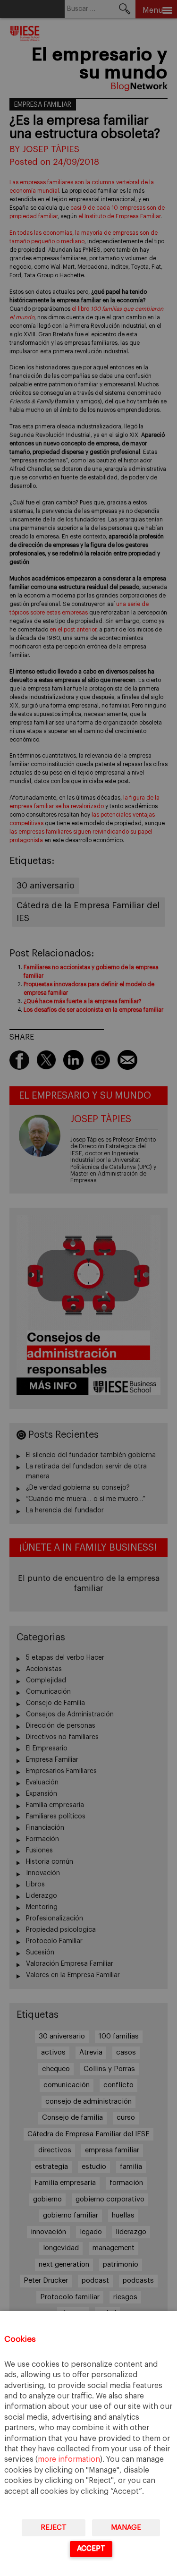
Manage (126, 2528)
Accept (91, 2548)
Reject (54, 2528)
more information (69, 2459)
